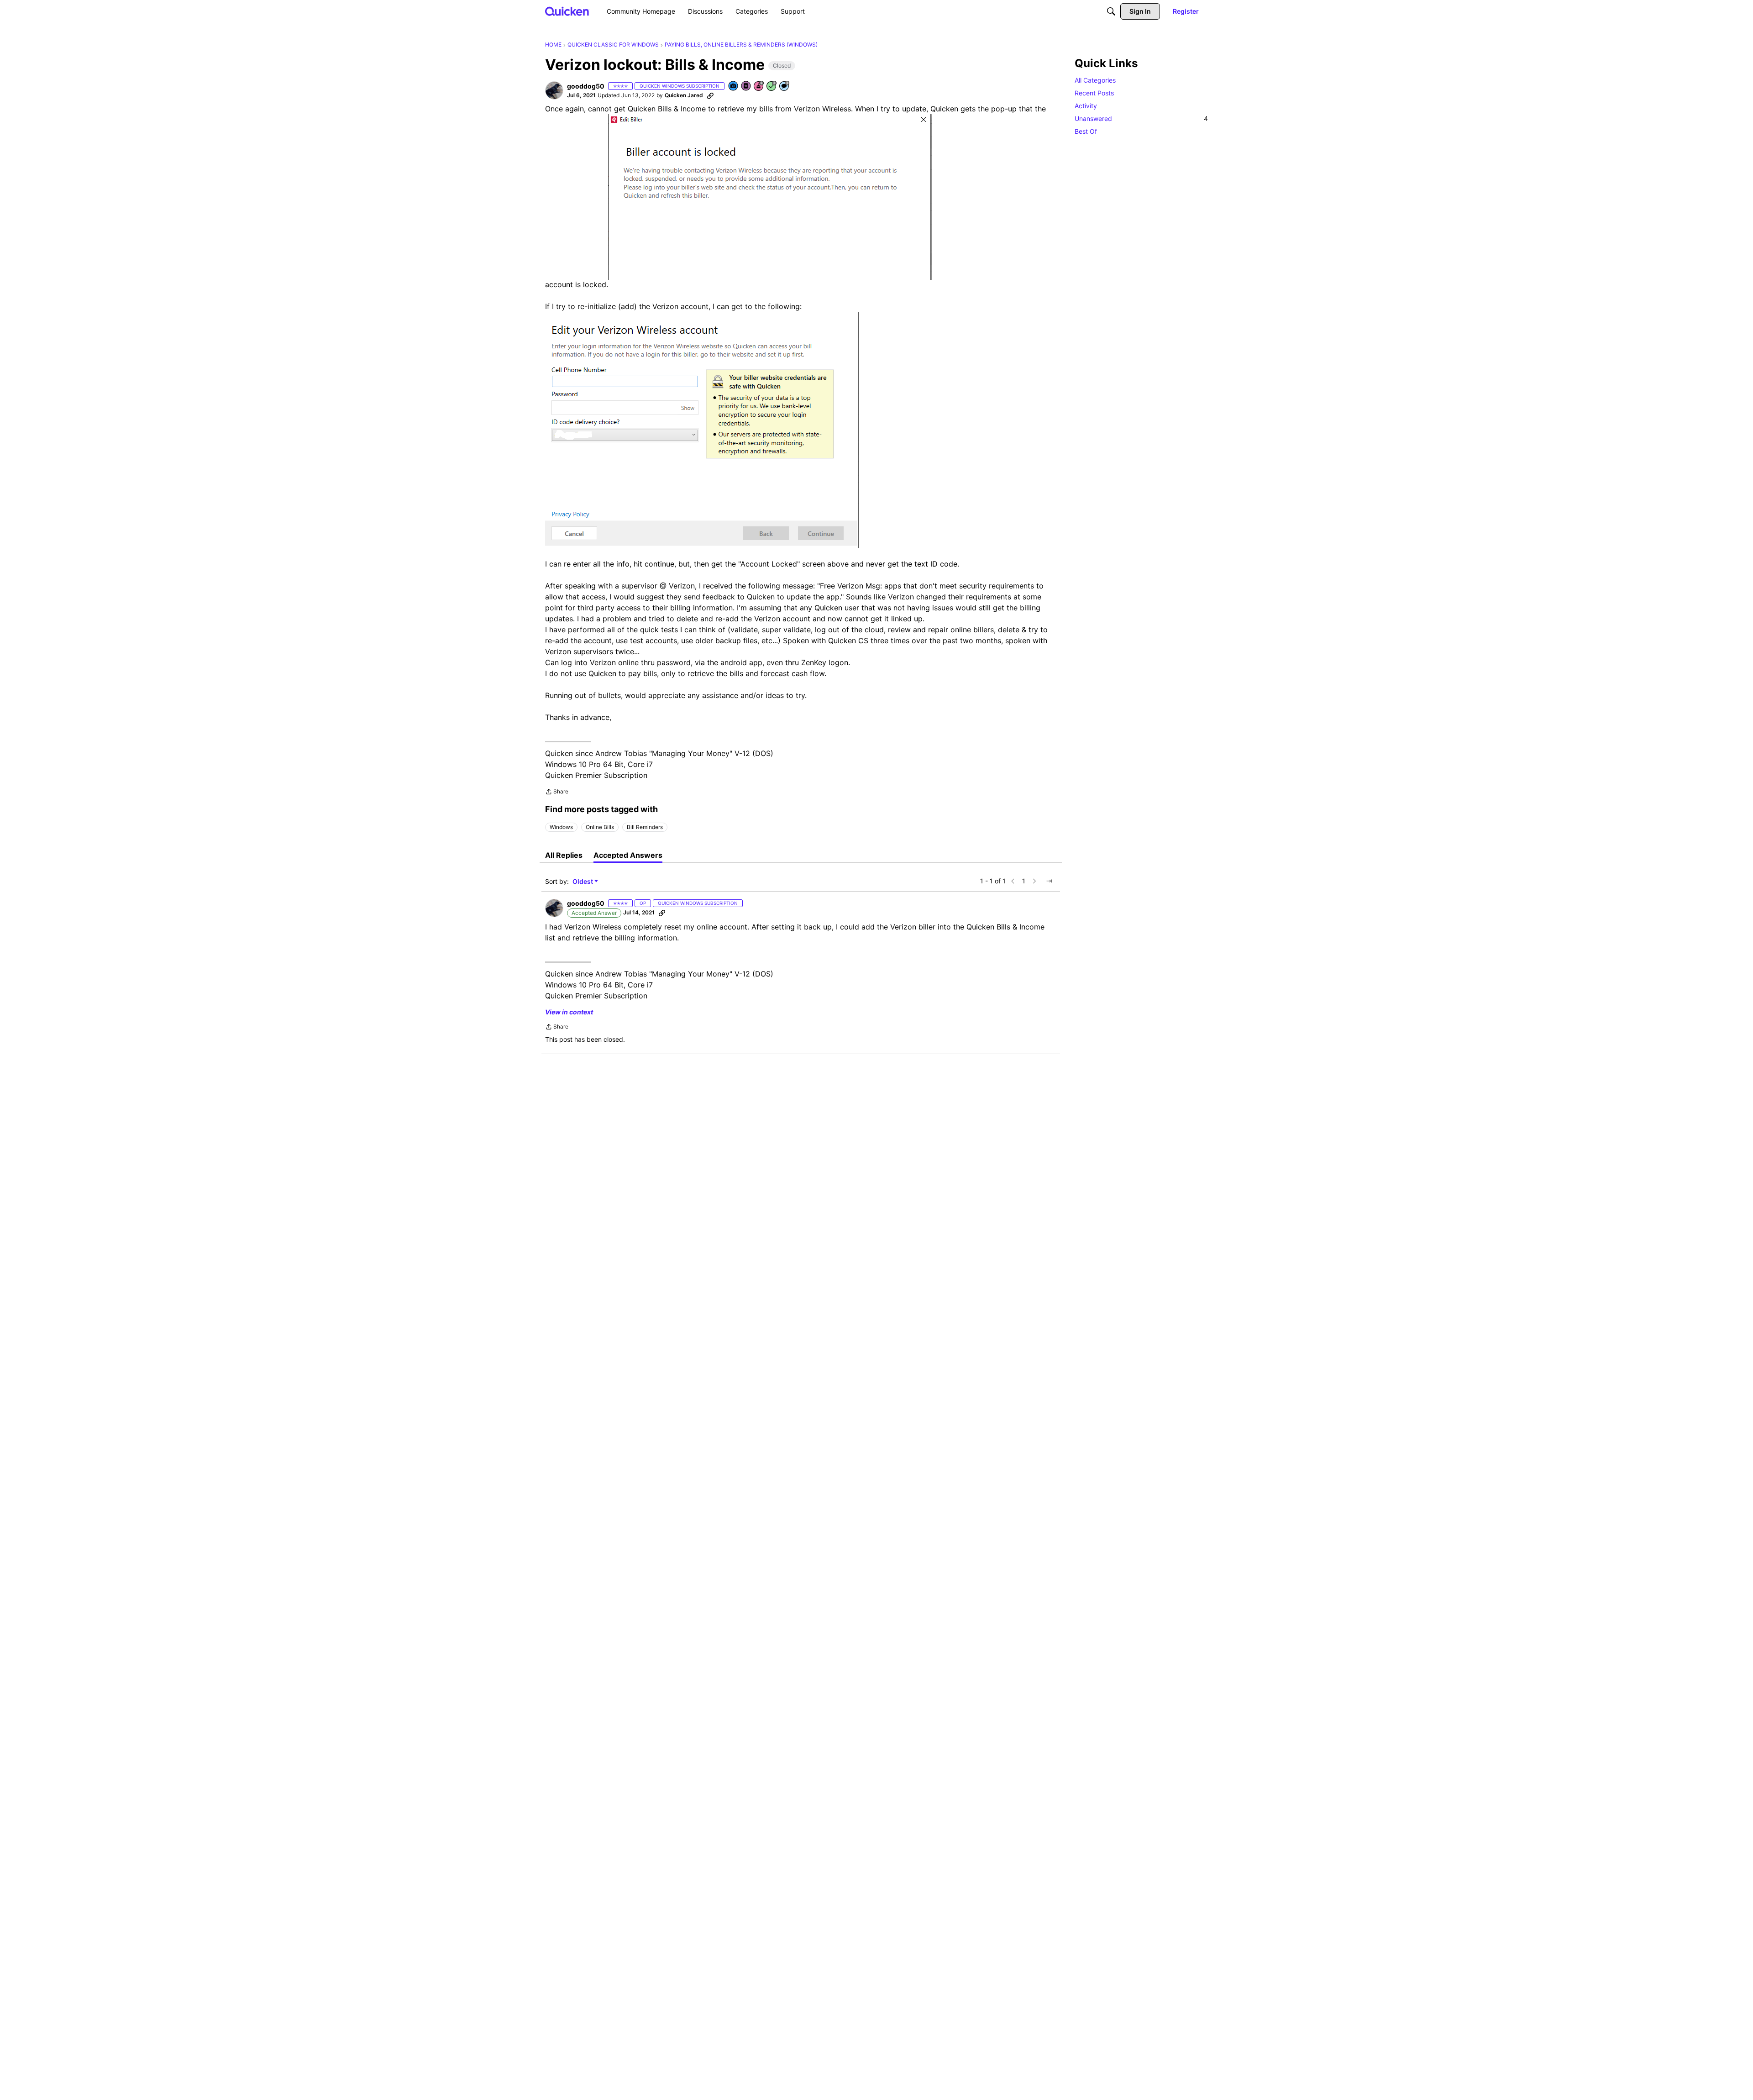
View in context (569, 1012)
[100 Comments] (785, 87)
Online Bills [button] (600, 827)
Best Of (1086, 131)
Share (557, 793)
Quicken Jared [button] (684, 95)
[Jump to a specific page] (1049, 881)
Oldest (583, 882)
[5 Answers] (772, 87)
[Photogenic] (734, 87)
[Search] (1111, 11)
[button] (554, 90)
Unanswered (1141, 118)
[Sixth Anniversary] (759, 87)
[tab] (564, 855)
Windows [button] (561, 827)
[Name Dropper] (746, 87)
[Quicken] (567, 11)
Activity (1086, 106)
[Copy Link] (710, 95)
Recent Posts (1094, 93)
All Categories (1095, 80)
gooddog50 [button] (586, 86)
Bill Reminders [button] (645, 827)
